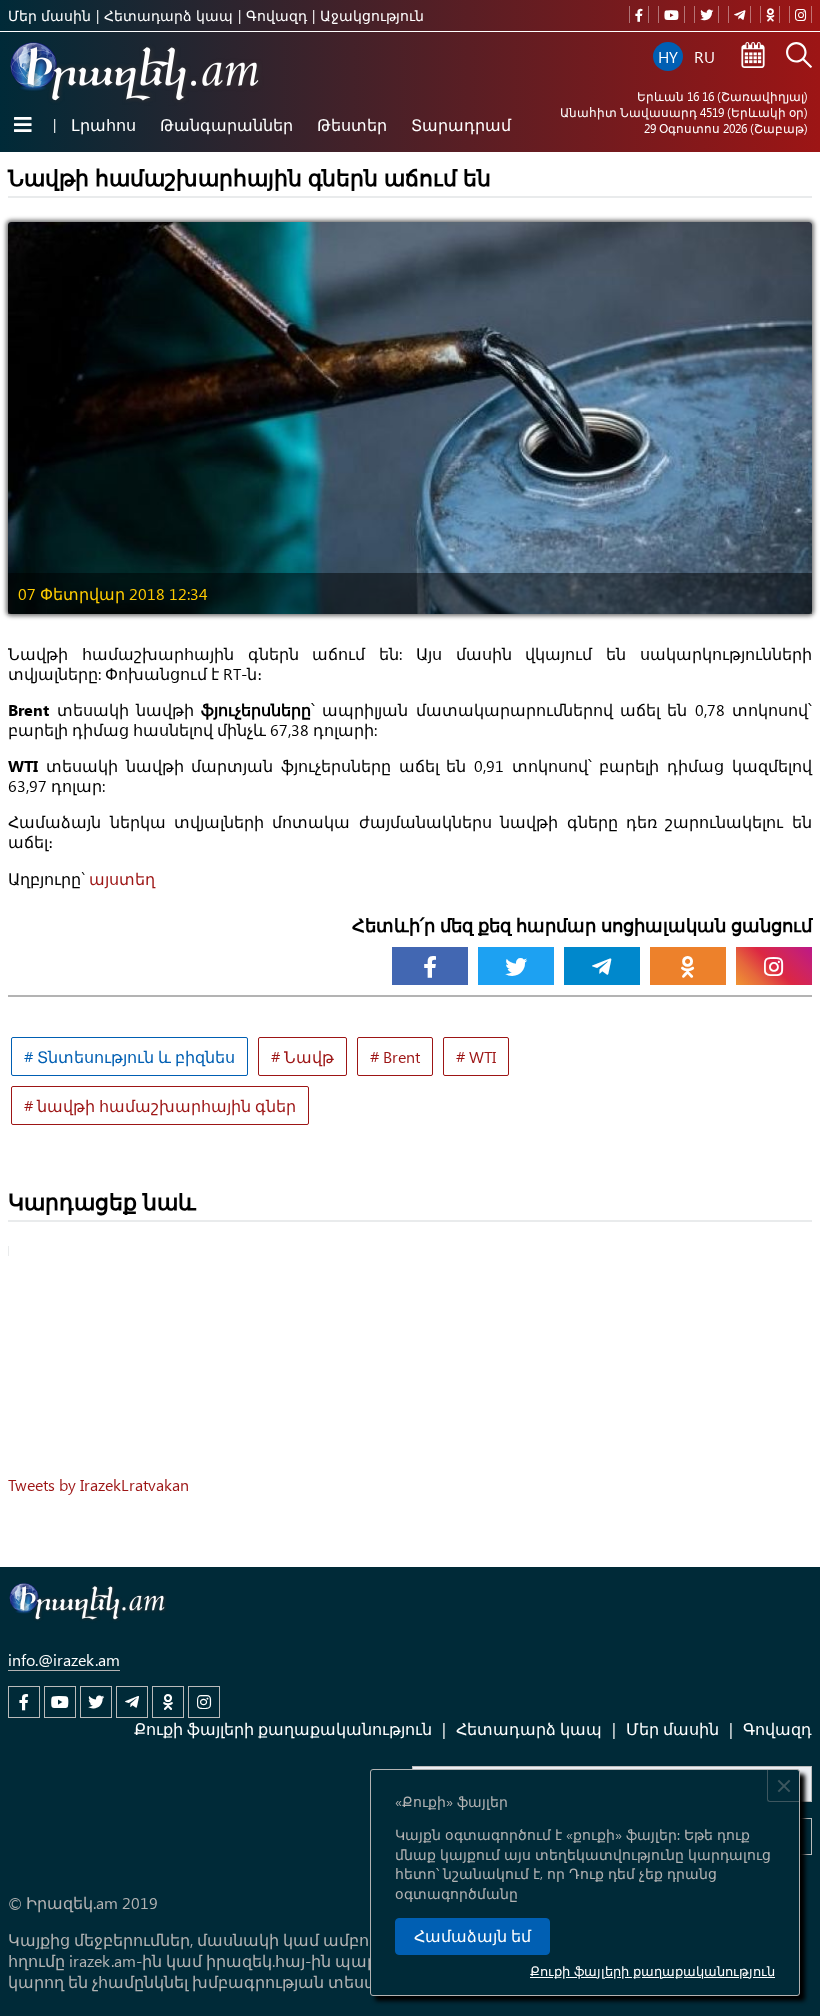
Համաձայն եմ (472, 1936)
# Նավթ (302, 1056)
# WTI (476, 1056)
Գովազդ (276, 15)
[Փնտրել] (799, 57)
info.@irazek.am (64, 1659)
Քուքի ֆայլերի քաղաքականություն (652, 1970)
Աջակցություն (372, 15)
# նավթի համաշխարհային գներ (160, 1105)
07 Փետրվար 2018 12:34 (113, 593)
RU (704, 56)
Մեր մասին (49, 15)
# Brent (395, 1056)
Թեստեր (352, 124)
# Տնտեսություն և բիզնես (129, 1056)
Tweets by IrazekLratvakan (98, 1484)
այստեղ (122, 878)
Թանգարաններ (226, 124)
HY (668, 56)
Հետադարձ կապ (168, 15)
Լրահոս (103, 124)
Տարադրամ (461, 124)
